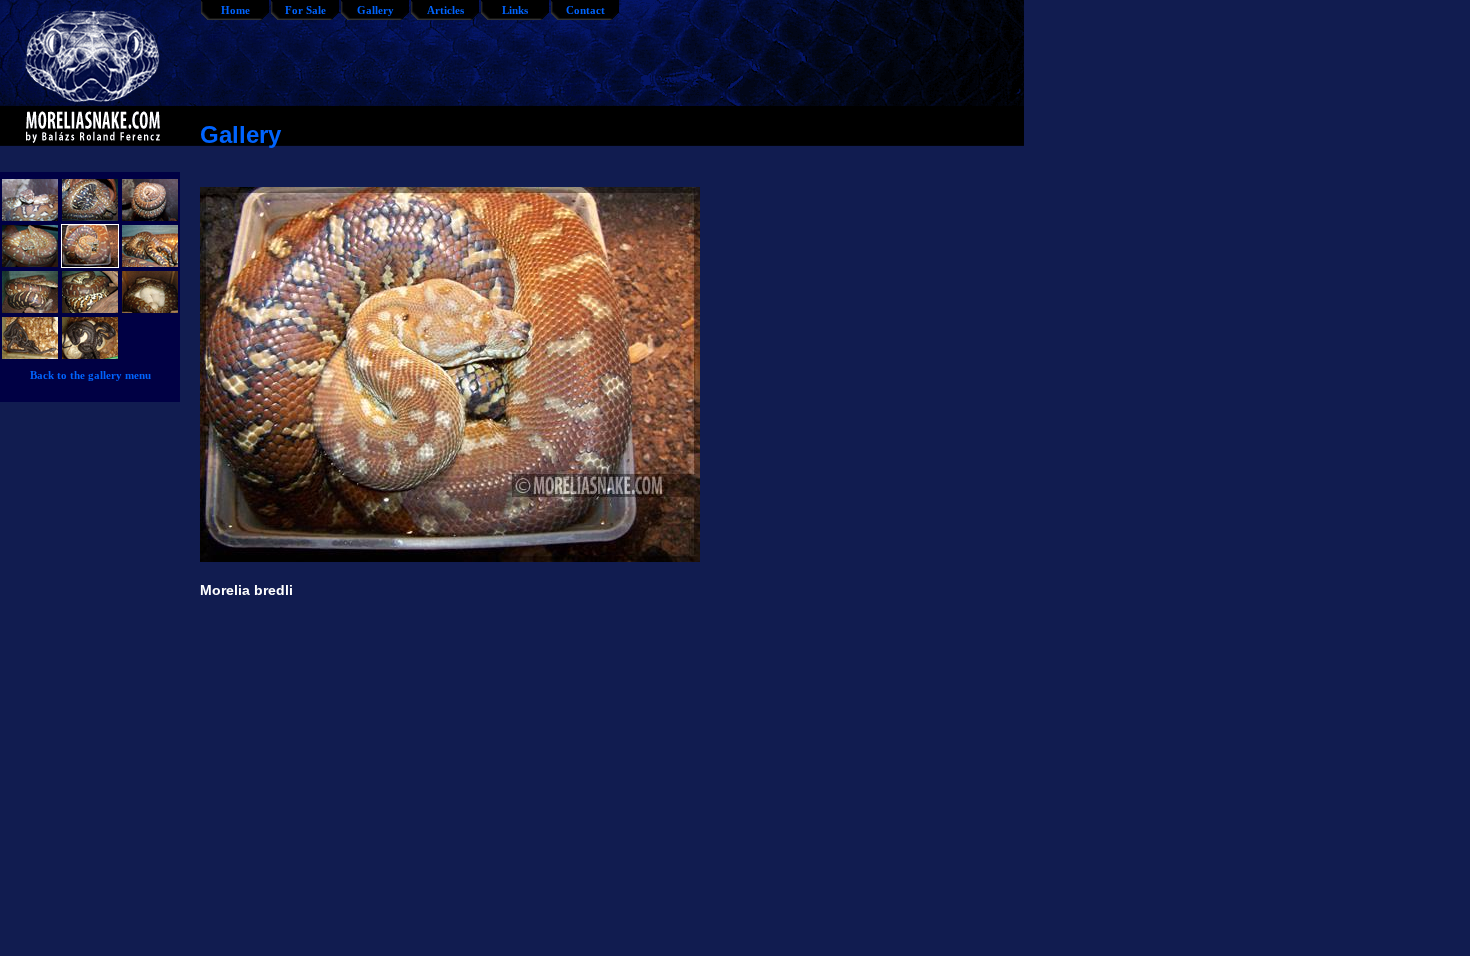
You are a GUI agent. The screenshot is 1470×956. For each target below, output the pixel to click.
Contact (585, 10)
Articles (445, 10)
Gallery (375, 10)
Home (235, 10)
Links (515, 10)
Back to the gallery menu (90, 375)
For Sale (305, 10)
